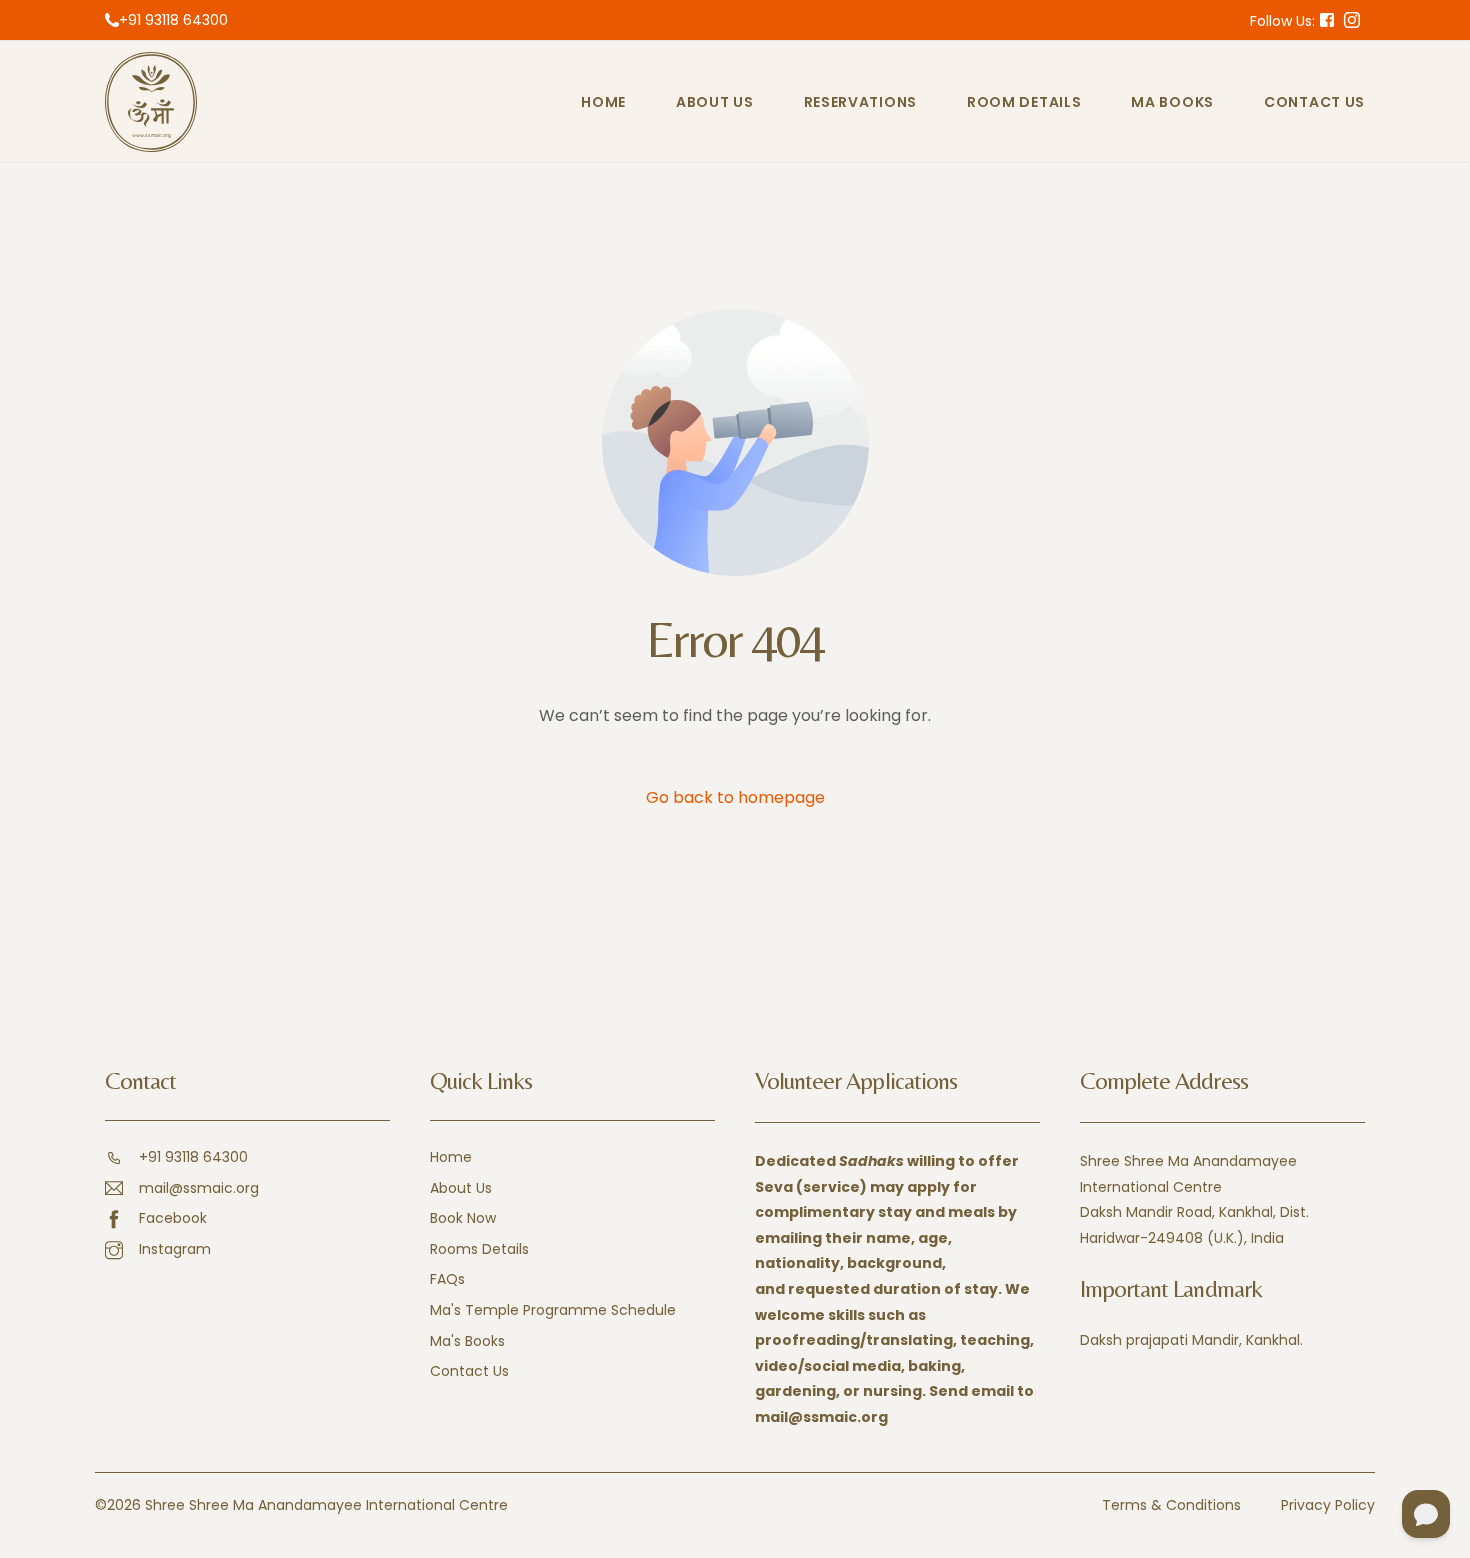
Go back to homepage (735, 797)
